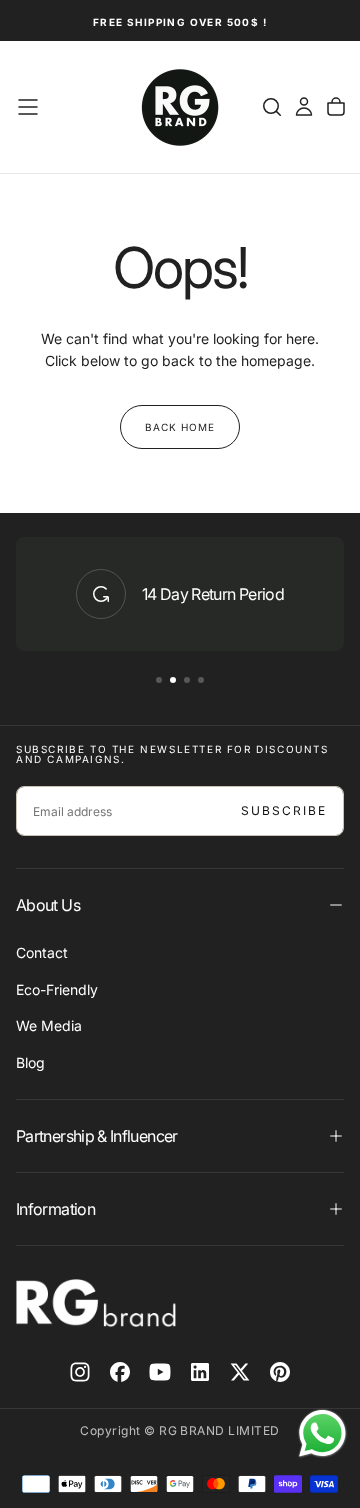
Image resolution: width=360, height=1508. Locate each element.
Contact (42, 952)
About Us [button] (48, 905)
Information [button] (55, 1209)
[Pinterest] (280, 1372)
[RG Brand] (96, 1303)
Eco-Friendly (57, 989)
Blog (30, 1062)
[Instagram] (80, 1372)
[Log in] (304, 107)
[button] (28, 107)
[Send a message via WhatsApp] (322, 1433)
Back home (180, 427)
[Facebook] (120, 1372)
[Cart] (336, 107)
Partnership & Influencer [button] (97, 1136)
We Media (49, 1025)
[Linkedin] (200, 1372)
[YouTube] (160, 1372)
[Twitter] (240, 1372)
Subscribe (284, 810)
